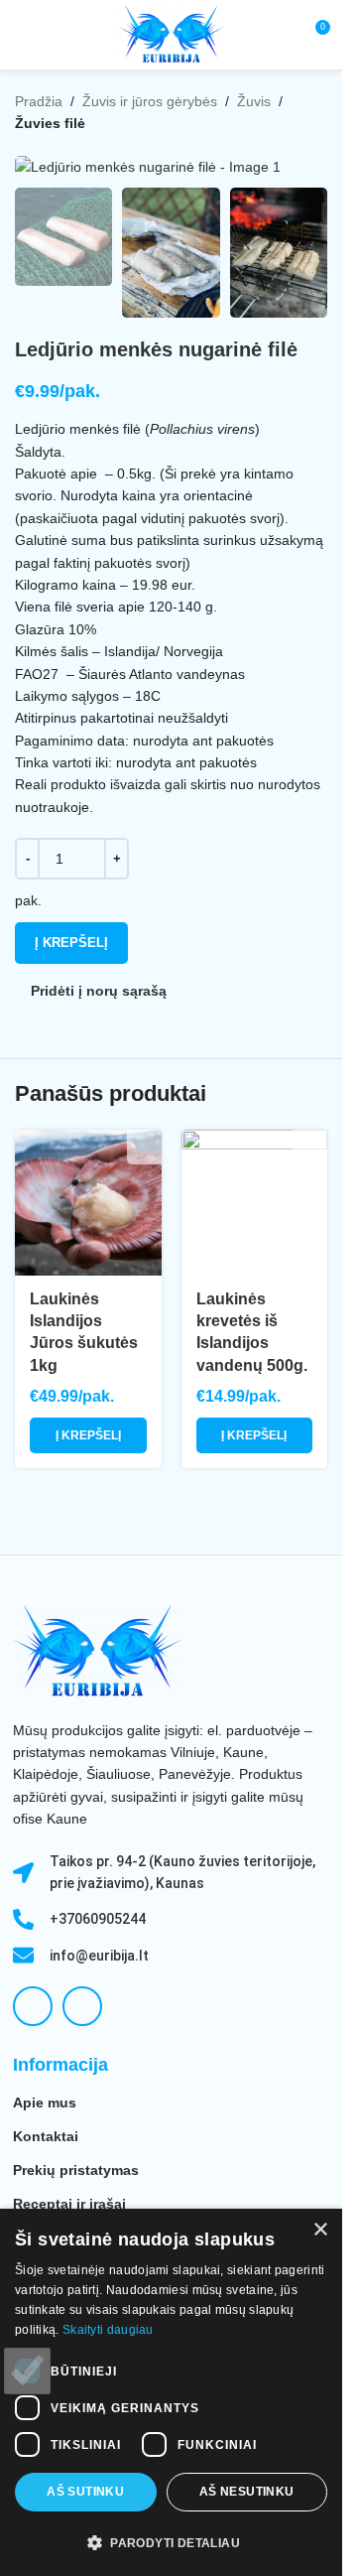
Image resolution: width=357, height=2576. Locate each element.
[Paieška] (278, 35)
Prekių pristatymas (76, 2170)
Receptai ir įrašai (69, 2204)
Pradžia (39, 101)
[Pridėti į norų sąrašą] (144, 1147)
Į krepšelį (71, 943)
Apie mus (45, 2102)
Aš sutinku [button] (85, 2492)
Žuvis (254, 101)
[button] (88, 1435)
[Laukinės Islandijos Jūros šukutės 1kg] (88, 1203)
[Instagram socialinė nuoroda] (82, 2006)
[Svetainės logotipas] (171, 34)
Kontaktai (46, 2136)
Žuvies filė (50, 123)
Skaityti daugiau (108, 2330)
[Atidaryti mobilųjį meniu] (23, 35)
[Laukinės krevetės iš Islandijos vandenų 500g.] (255, 1203)
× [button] (320, 2230)
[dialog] (171, 2392)
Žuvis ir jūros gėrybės (150, 101)
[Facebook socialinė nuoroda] (33, 2006)
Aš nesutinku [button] (247, 2492)
